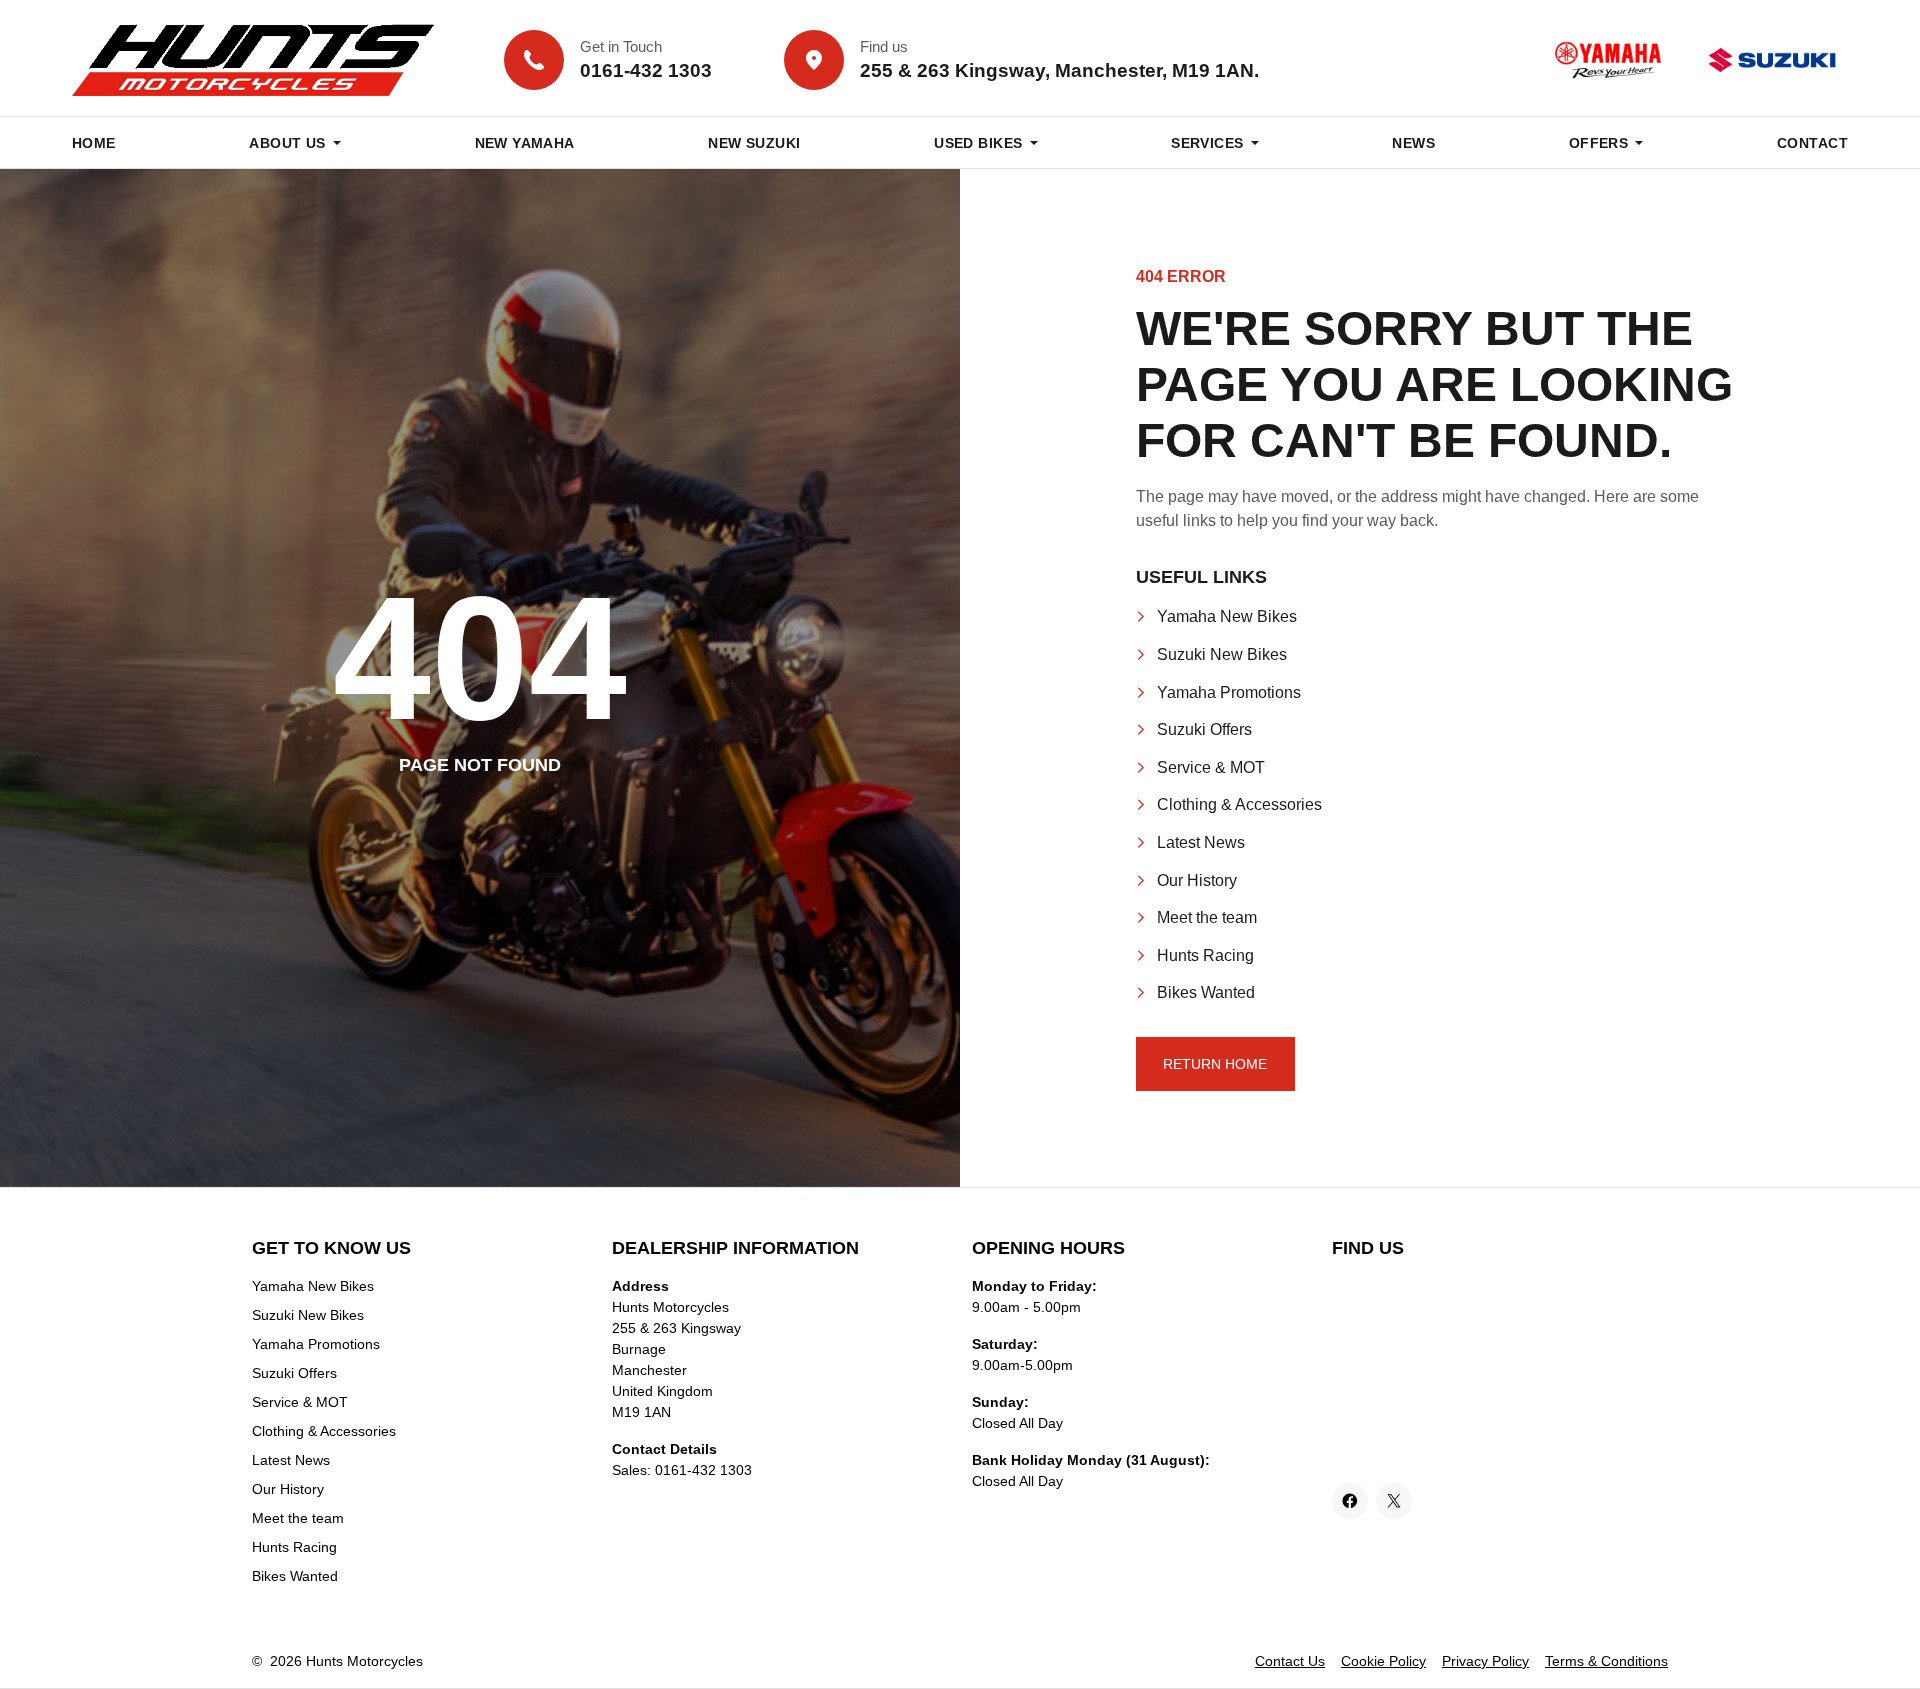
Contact (1812, 143)
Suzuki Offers (1204, 729)
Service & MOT (1211, 767)
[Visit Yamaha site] (1608, 60)
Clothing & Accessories (1239, 804)
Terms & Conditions (1606, 1661)
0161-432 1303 (703, 1470)
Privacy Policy (1485, 1661)
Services (1207, 143)
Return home (1215, 1064)
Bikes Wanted (1206, 992)
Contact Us (1290, 1661)
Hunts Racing (1205, 955)
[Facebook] (1350, 1501)
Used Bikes (978, 143)
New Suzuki (754, 143)
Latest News (1201, 842)
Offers (1599, 143)
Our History (1197, 880)
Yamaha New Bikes (1227, 616)
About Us (287, 143)
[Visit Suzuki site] (1772, 60)
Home (94, 143)
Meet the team (1207, 917)
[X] (1394, 1501)
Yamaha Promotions (1229, 692)
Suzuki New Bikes (1222, 654)
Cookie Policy (1383, 1661)
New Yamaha (525, 143)
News (1413, 143)
